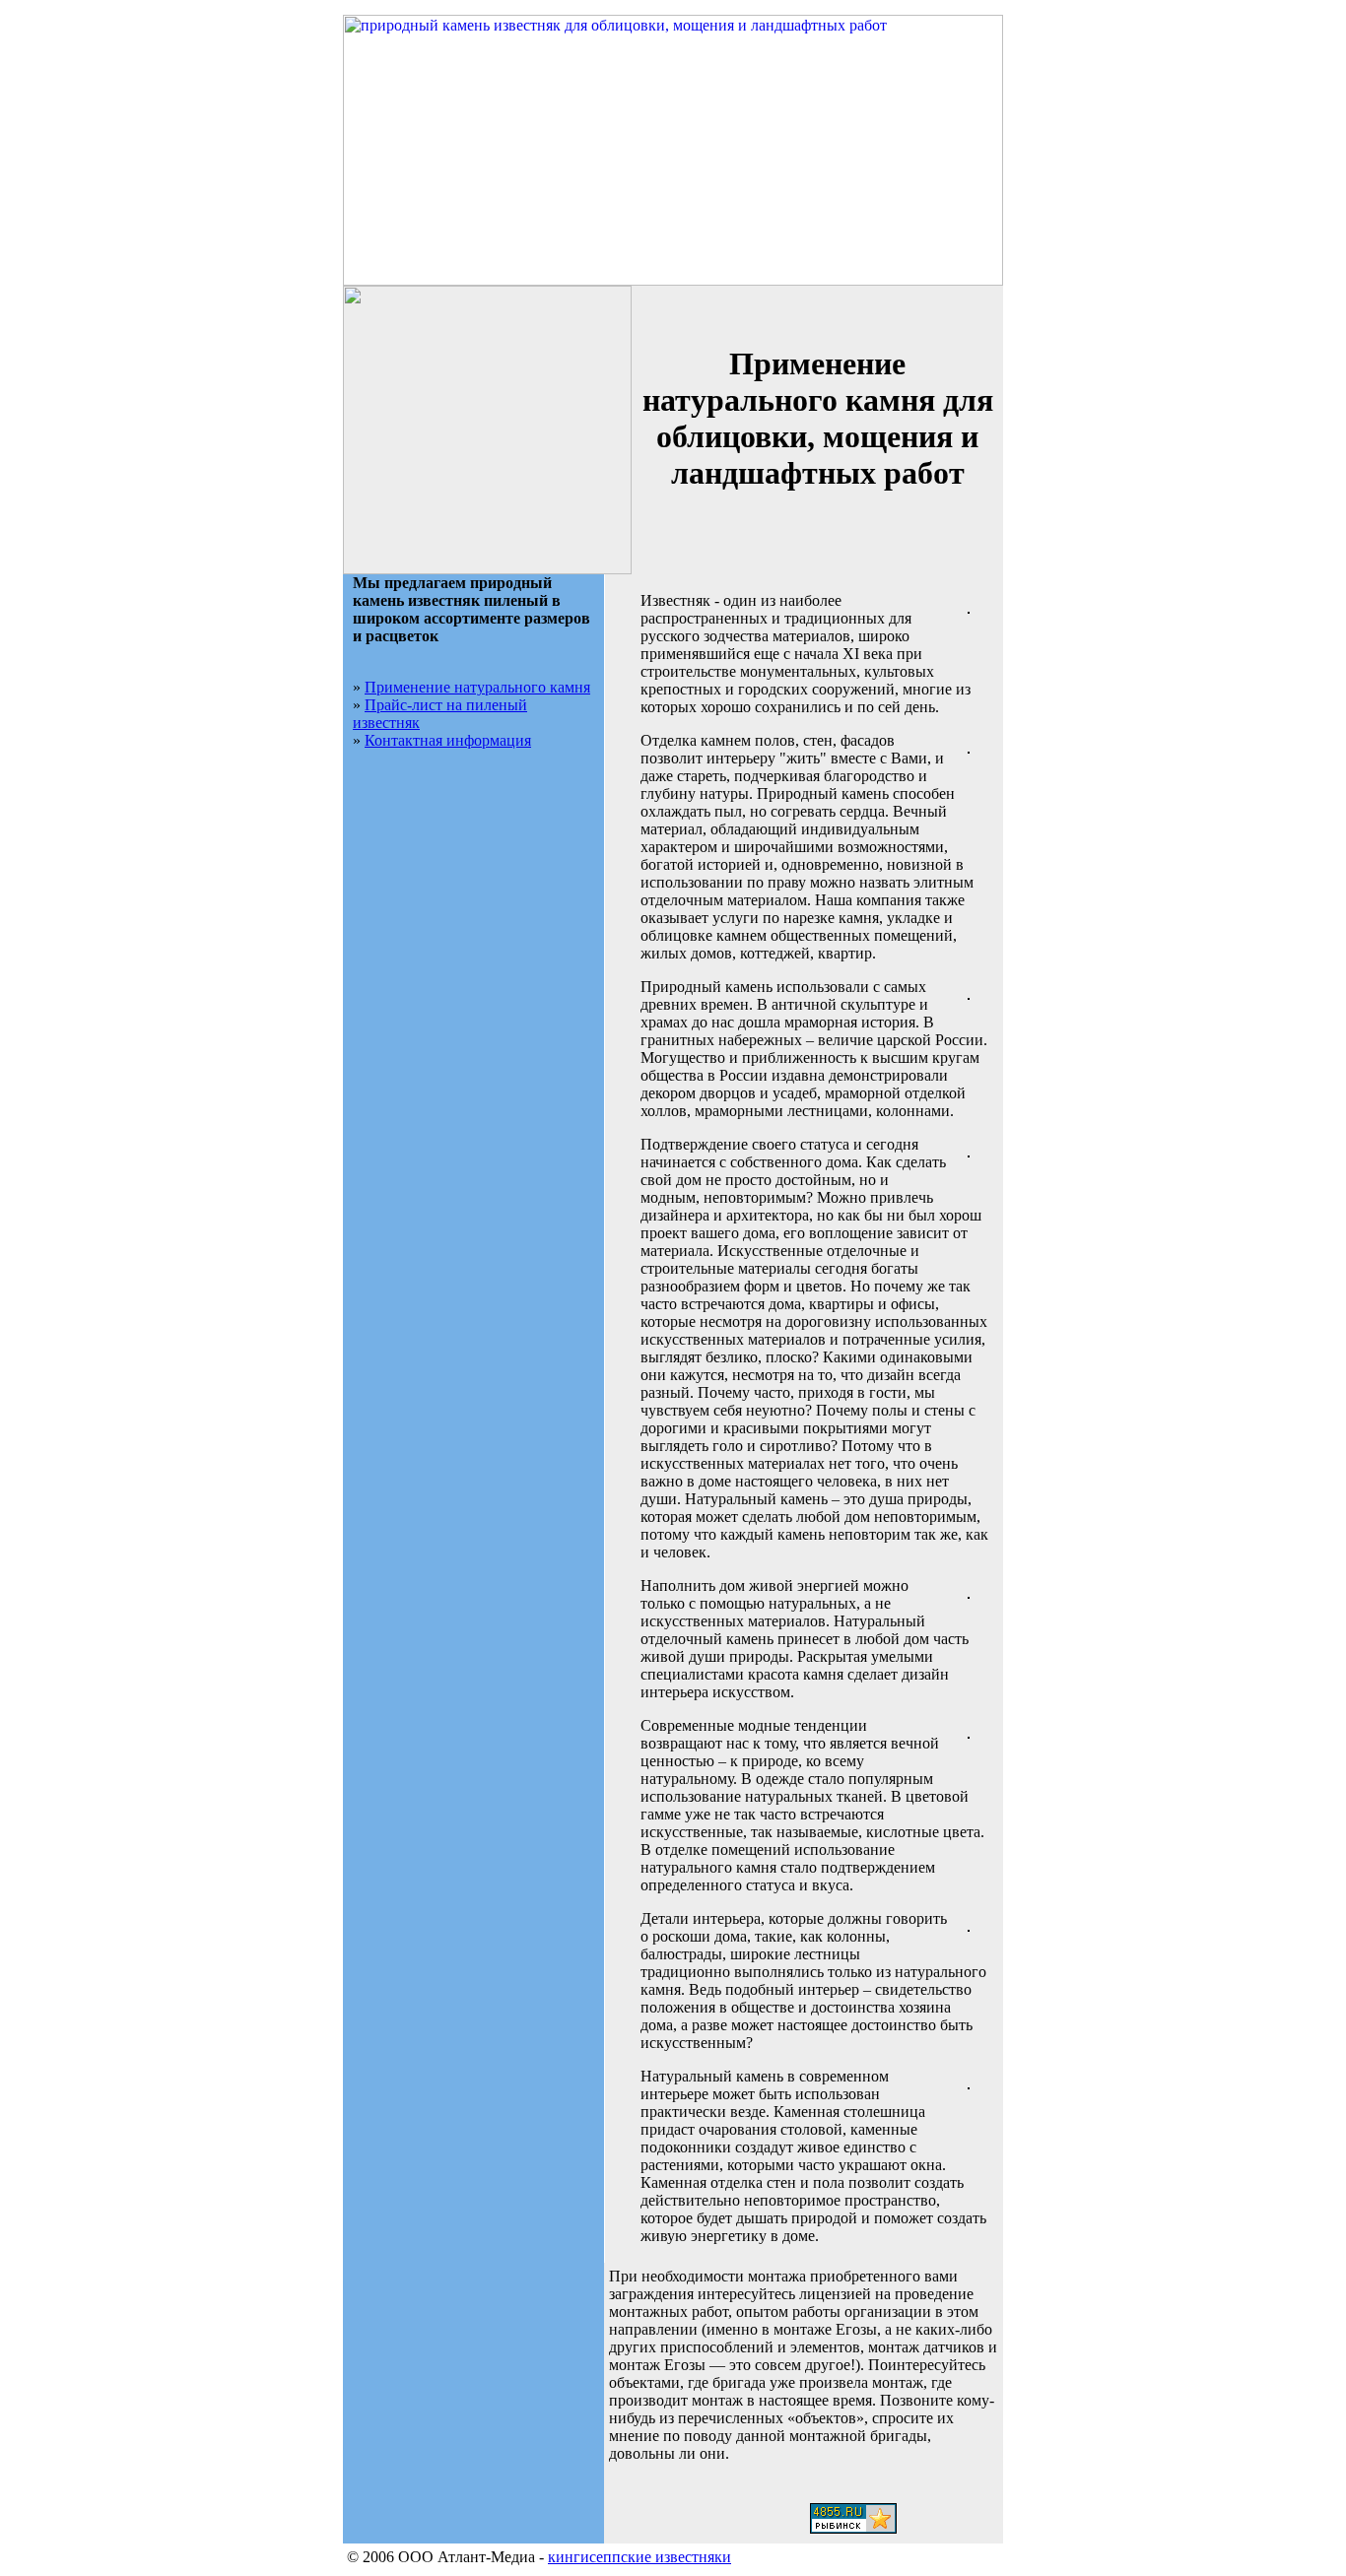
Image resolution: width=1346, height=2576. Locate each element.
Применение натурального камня (477, 687)
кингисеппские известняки (639, 2557)
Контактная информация (448, 740)
